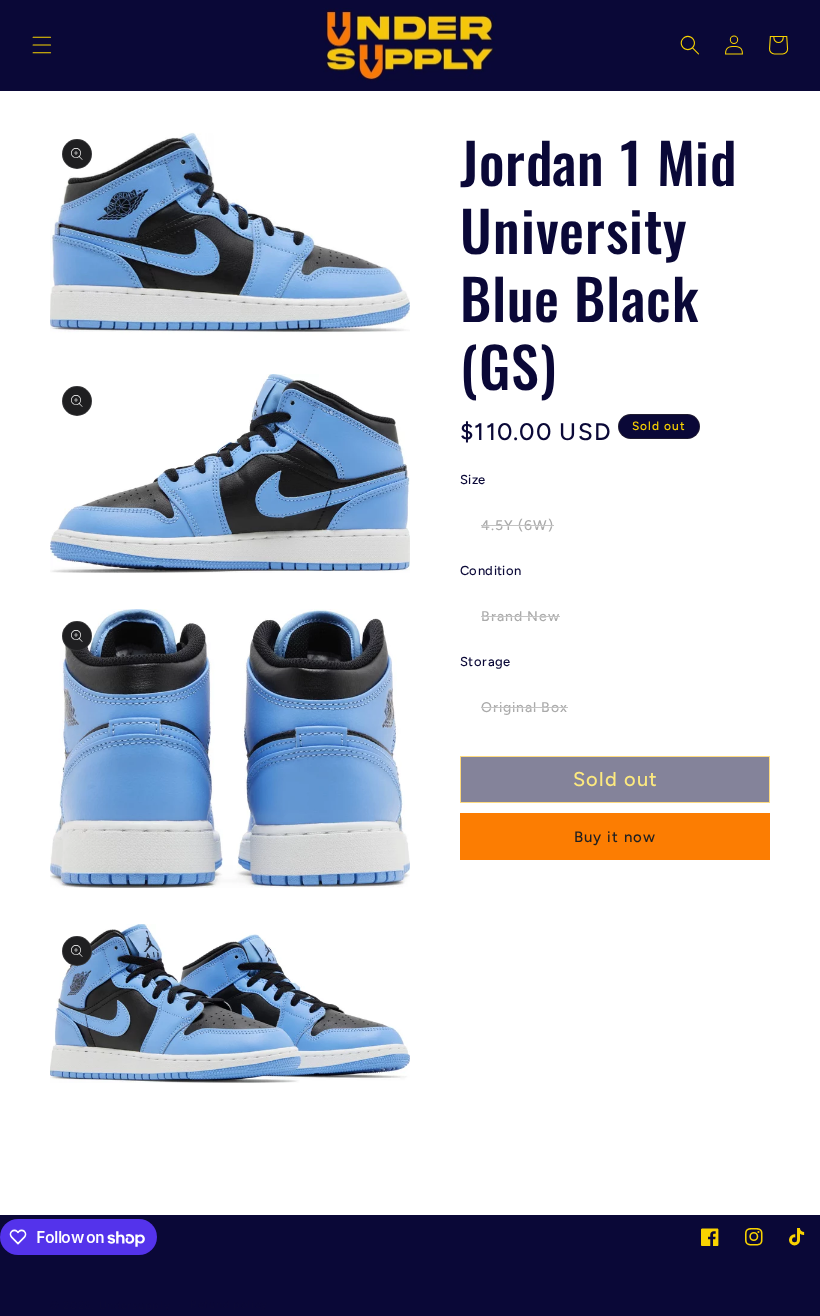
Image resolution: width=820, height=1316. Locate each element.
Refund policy (229, 1304)
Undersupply (135, 1305)
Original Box (535, 712)
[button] (42, 45)
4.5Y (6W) (528, 530)
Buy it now (615, 837)
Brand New (531, 621)
